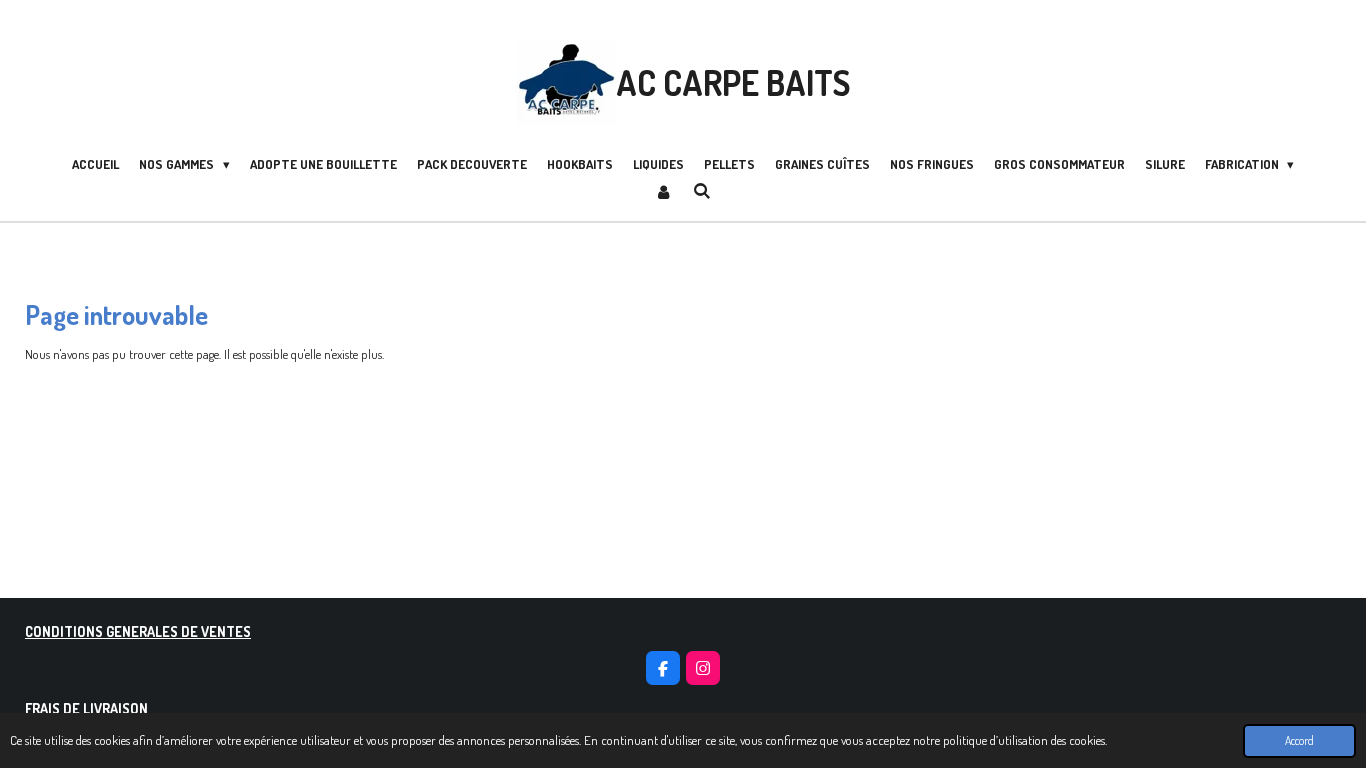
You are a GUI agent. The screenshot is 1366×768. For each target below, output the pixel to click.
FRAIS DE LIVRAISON (86, 708)
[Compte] (664, 193)
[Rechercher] (702, 191)
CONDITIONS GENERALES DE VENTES (138, 631)
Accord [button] (1299, 740)
